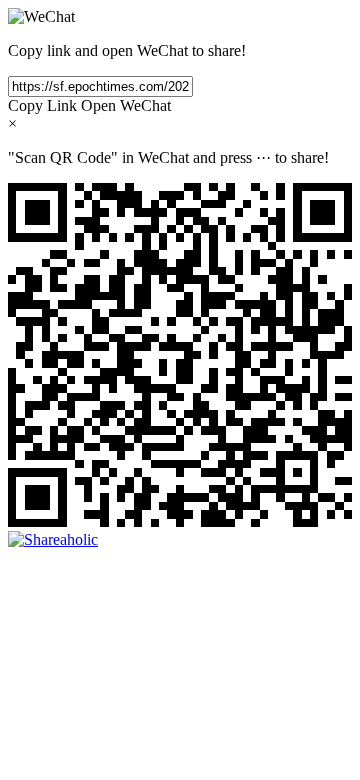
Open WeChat (126, 105)
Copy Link (42, 105)
